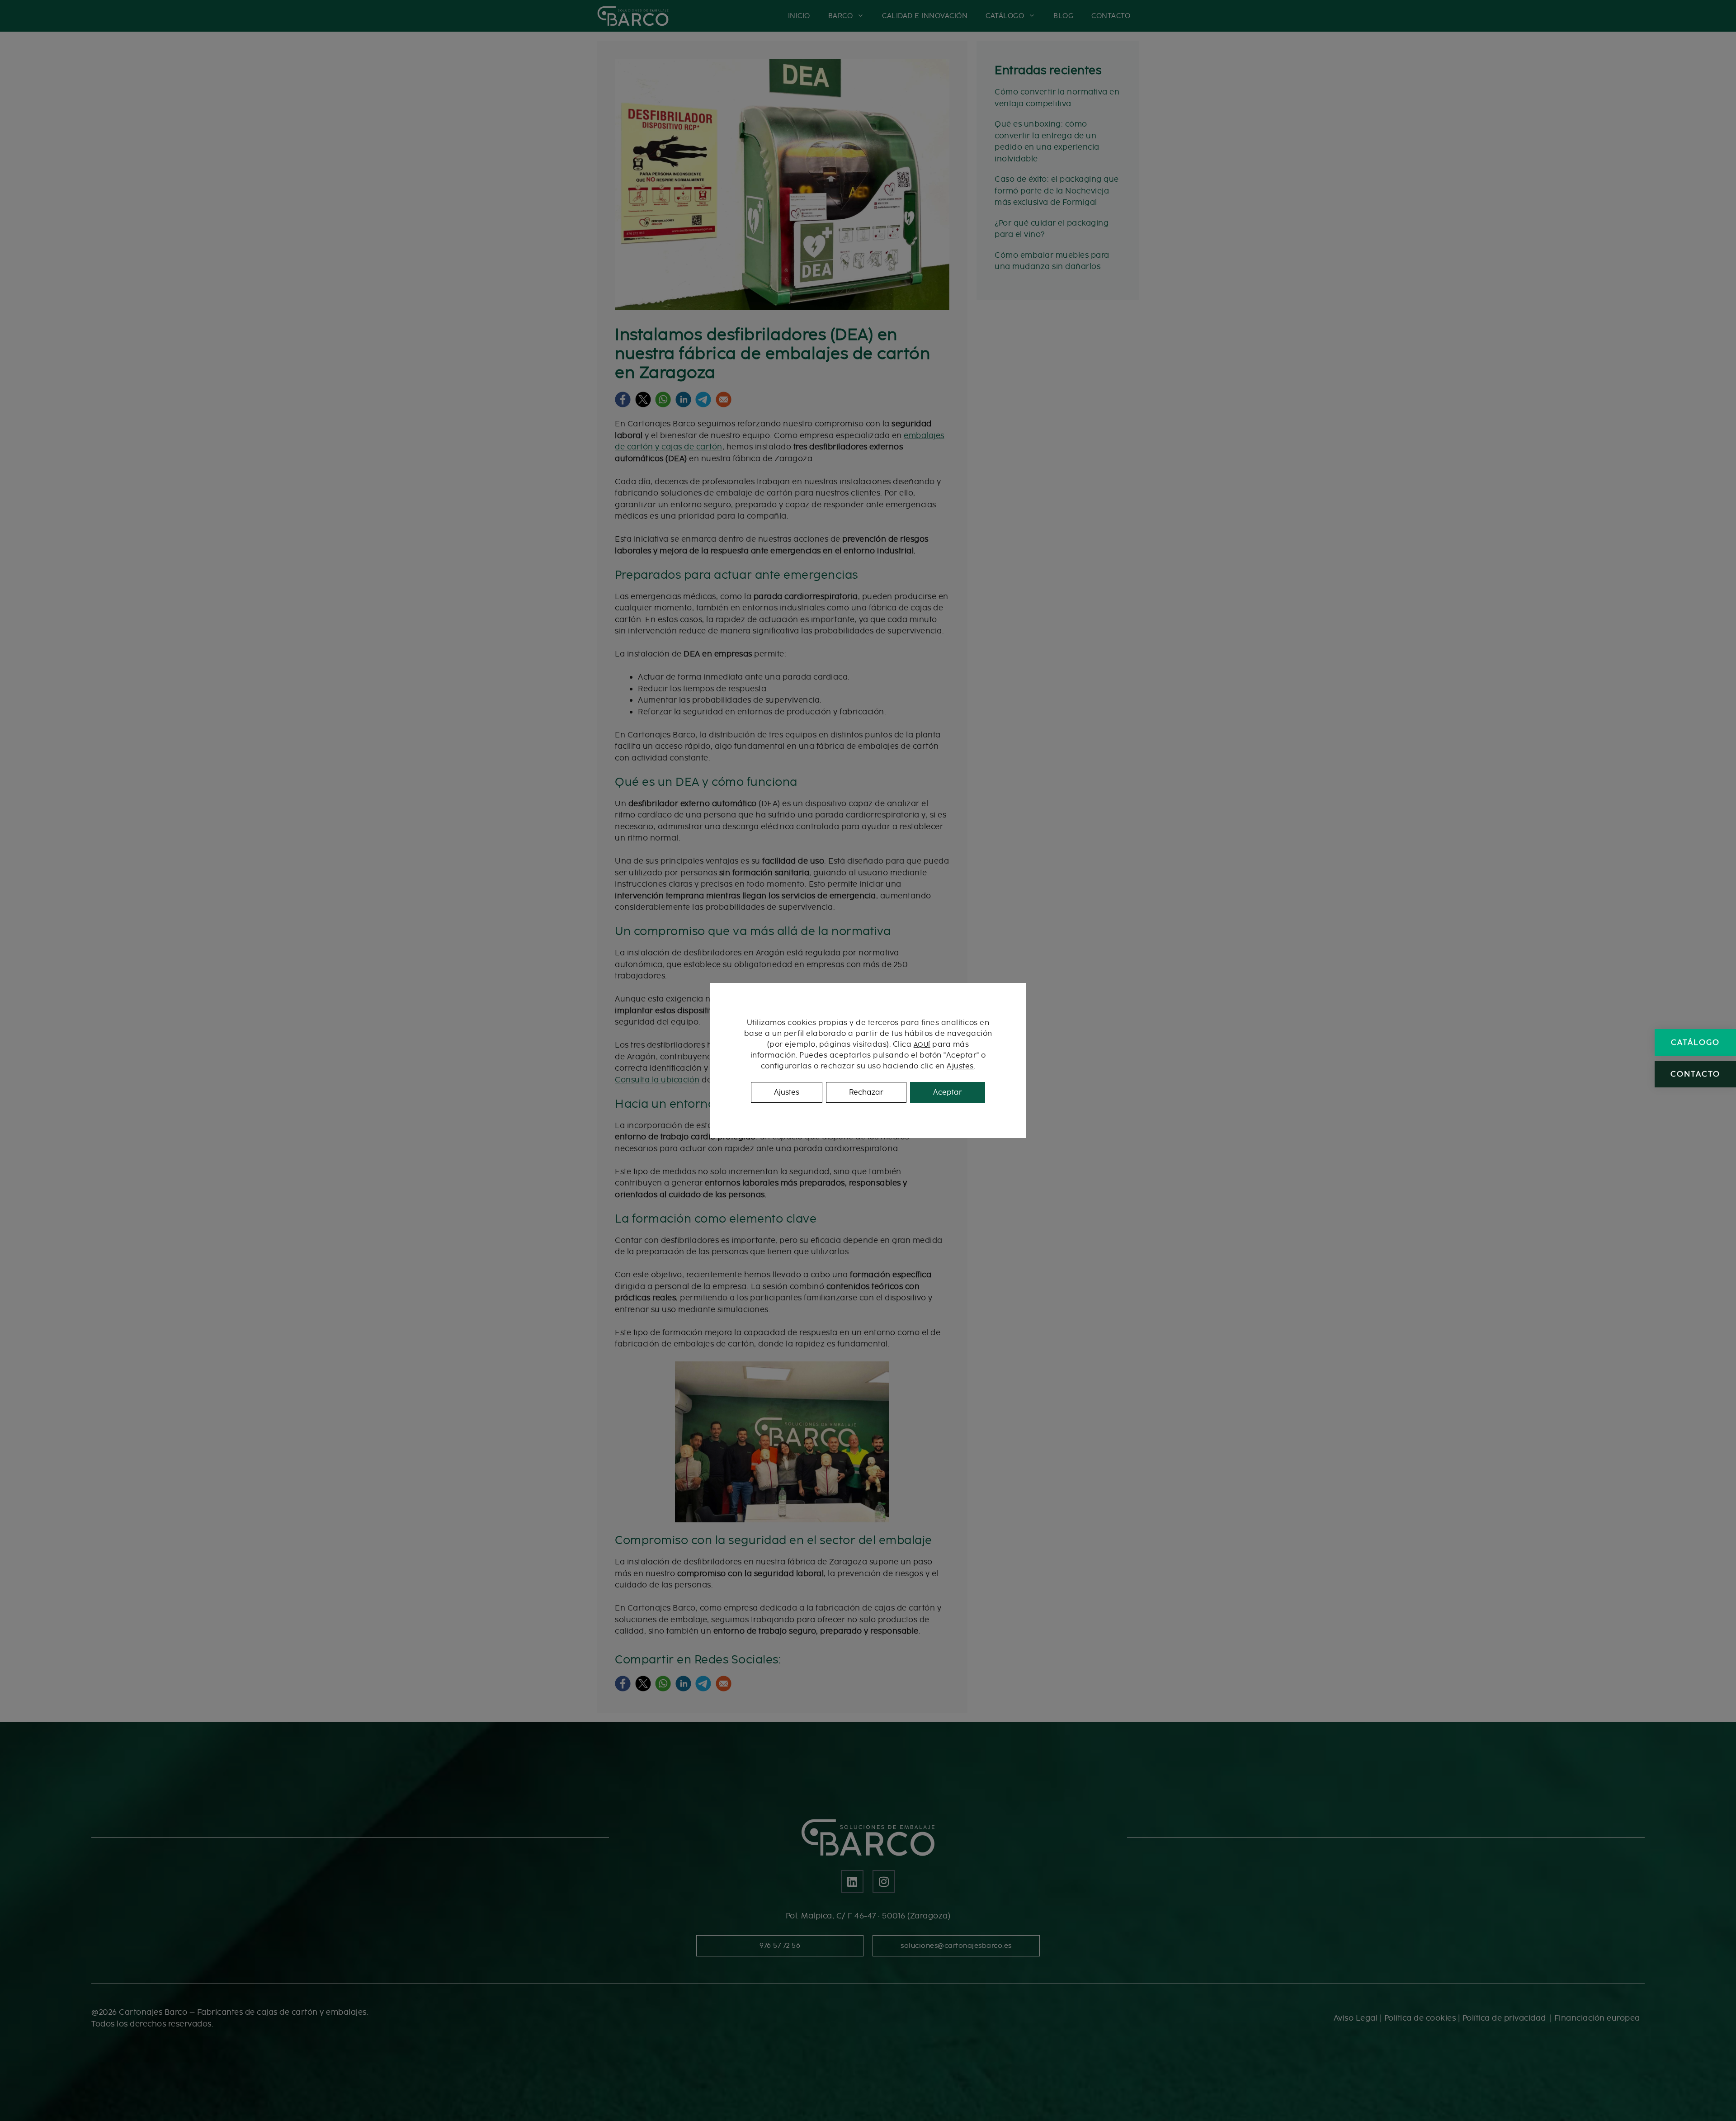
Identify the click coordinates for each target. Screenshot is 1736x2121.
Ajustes (960, 1066)
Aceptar (948, 1092)
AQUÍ (922, 1045)
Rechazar (866, 1092)
